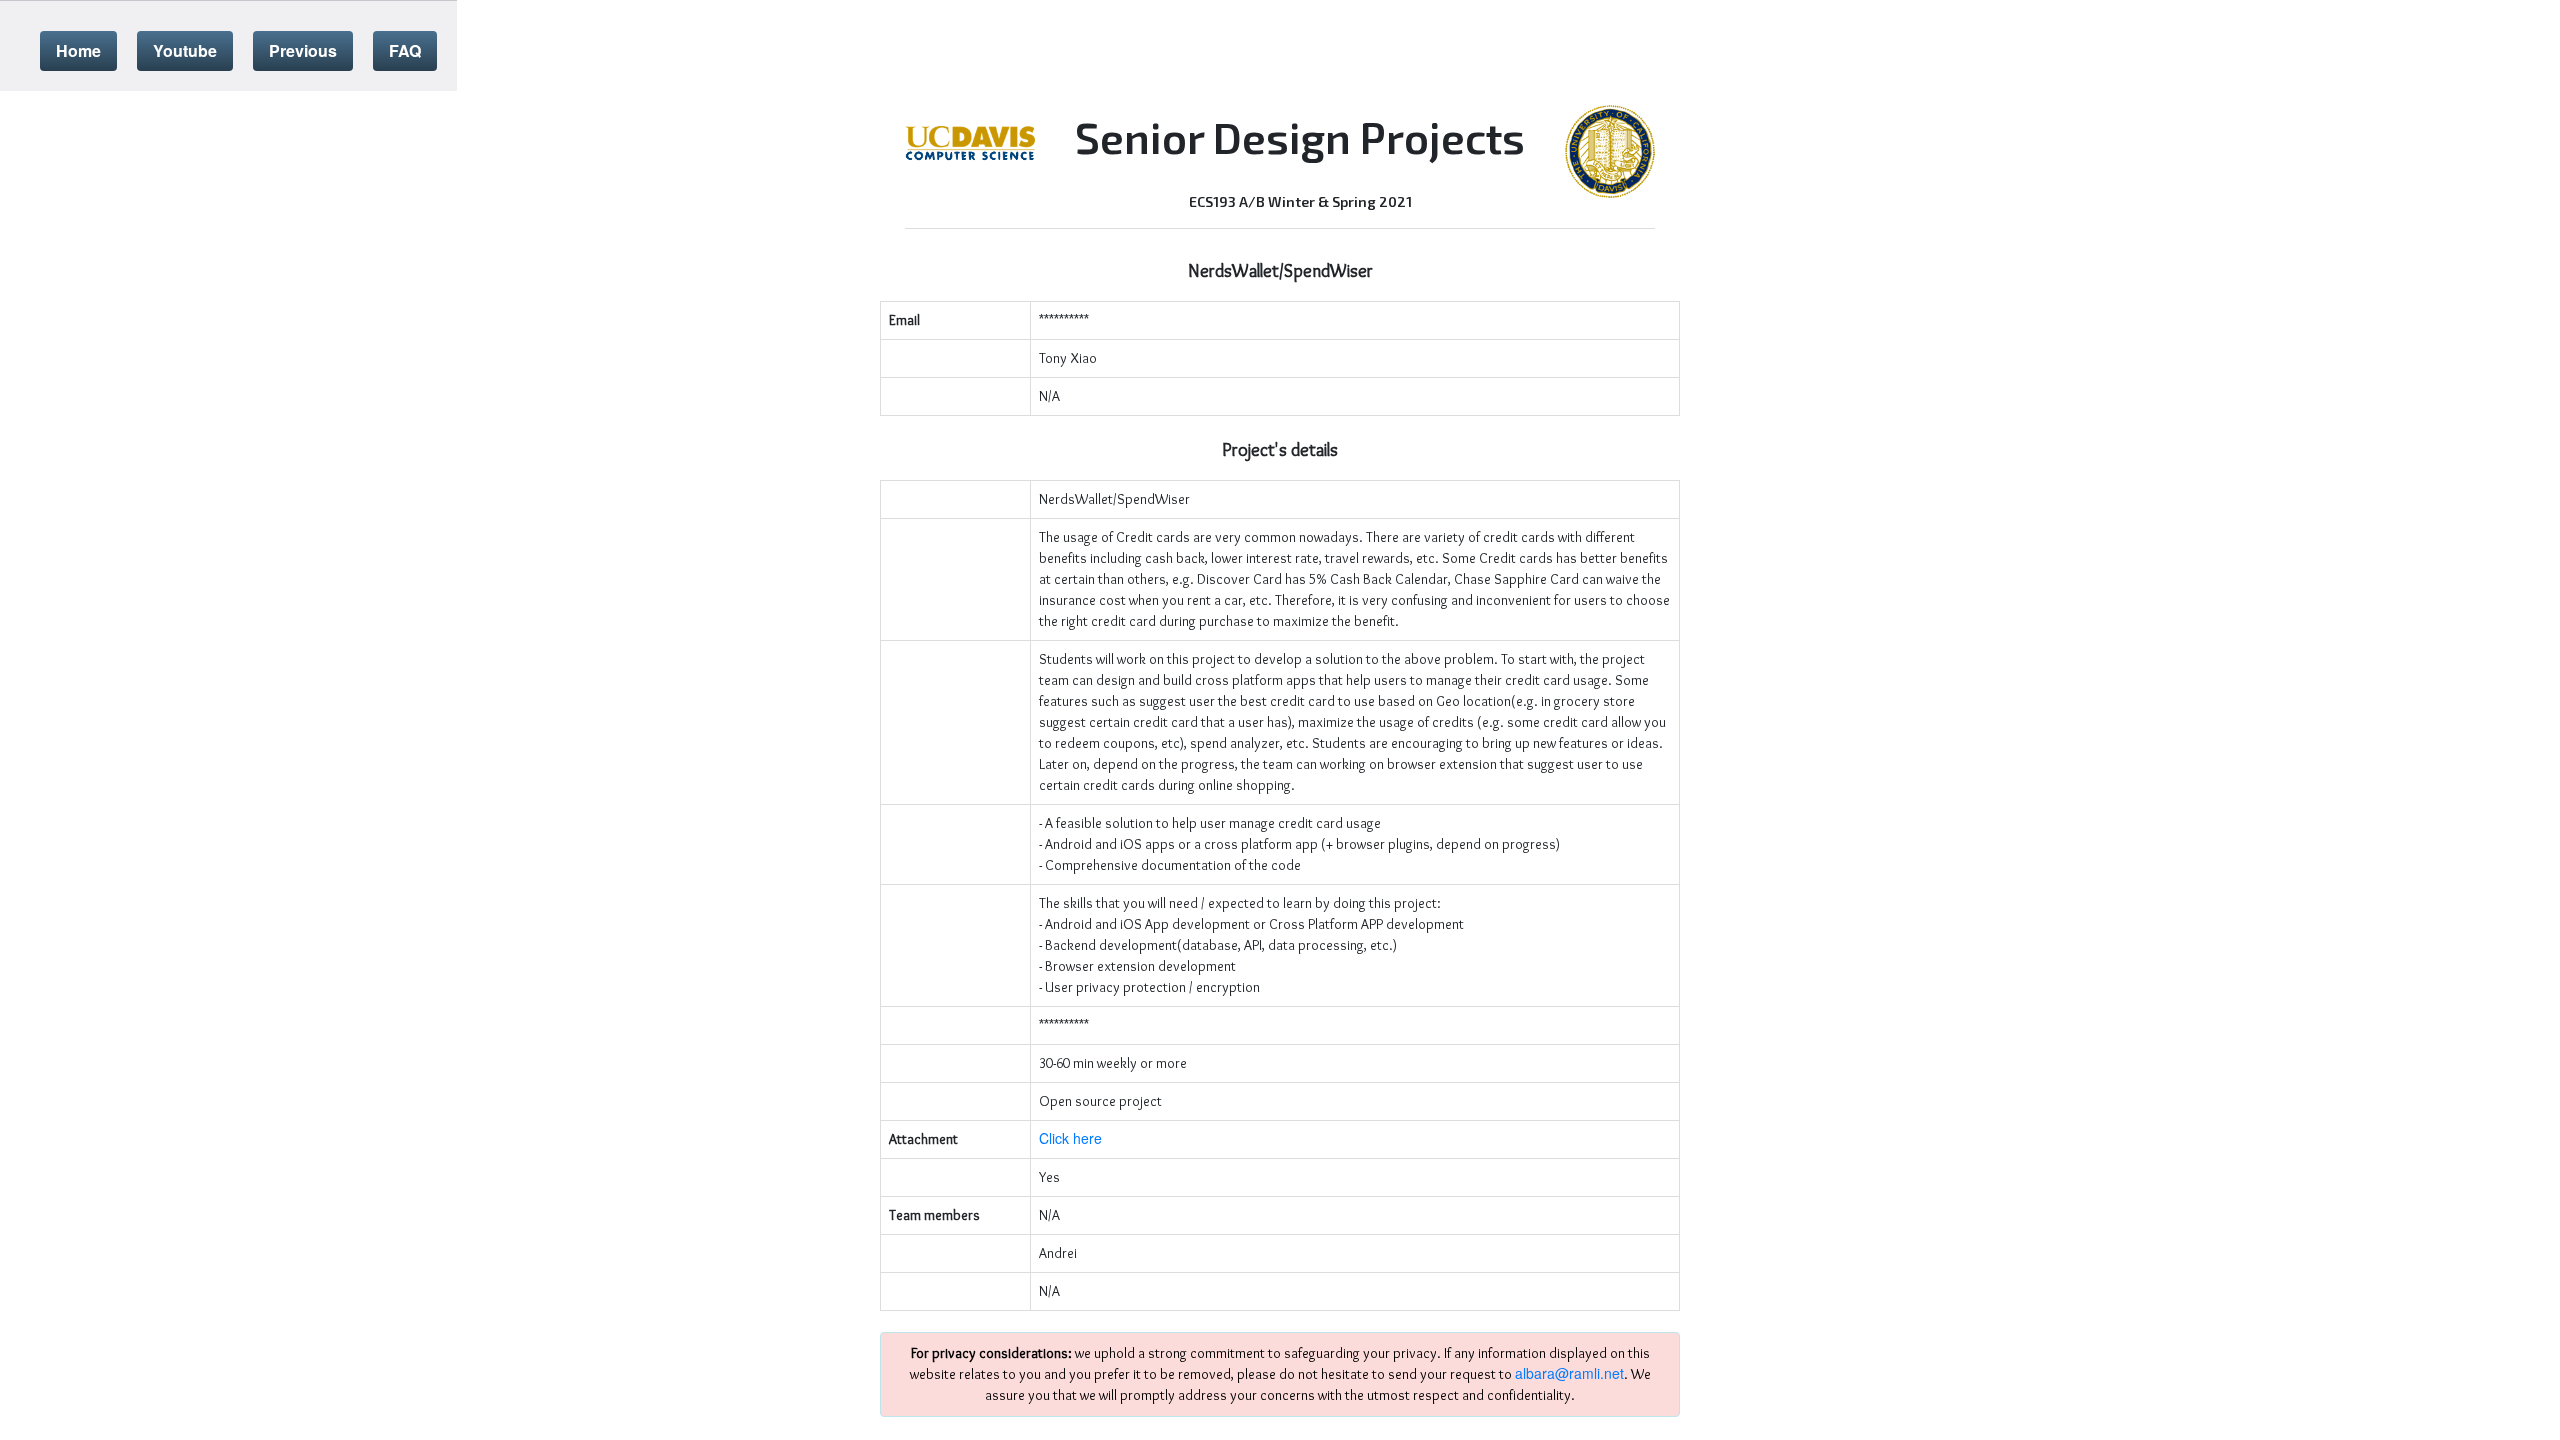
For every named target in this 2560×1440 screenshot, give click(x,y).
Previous (303, 50)
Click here (1070, 1138)
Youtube (185, 50)
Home (78, 50)
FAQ (405, 50)
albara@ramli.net (1569, 1373)
